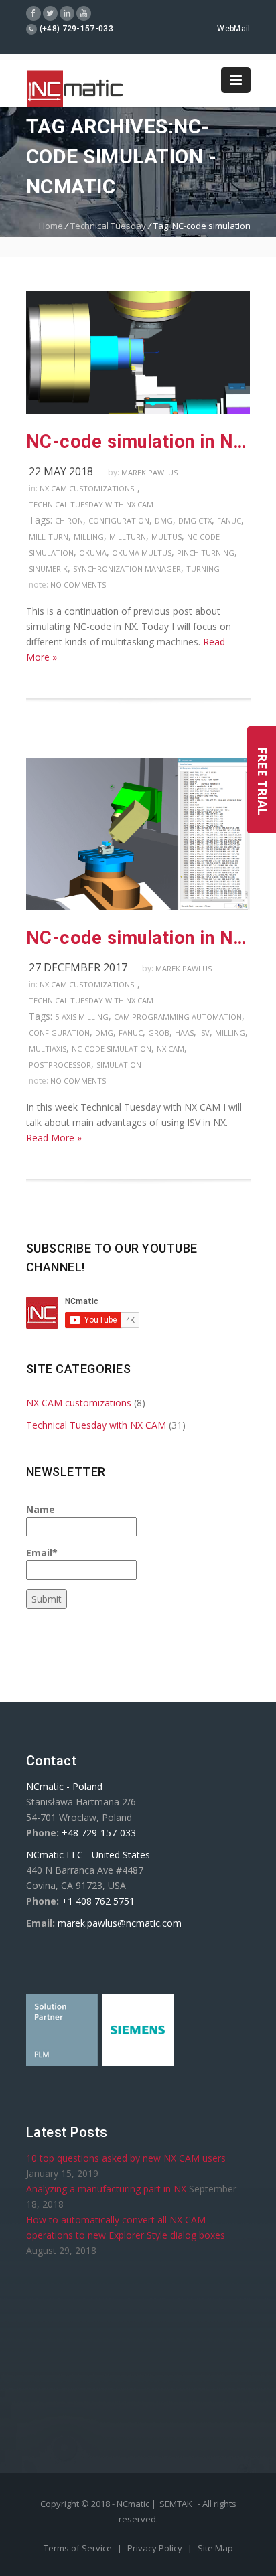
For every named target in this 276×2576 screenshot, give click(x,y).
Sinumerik (48, 569)
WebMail (233, 29)
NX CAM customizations (87, 488)
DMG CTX (195, 520)
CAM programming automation (178, 1017)
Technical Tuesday (108, 226)
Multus (166, 537)
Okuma (93, 553)
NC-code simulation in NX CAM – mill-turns (138, 442)
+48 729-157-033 (99, 1833)
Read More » (54, 1138)
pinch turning (206, 553)
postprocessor (60, 1065)
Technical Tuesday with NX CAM (91, 504)
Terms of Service (79, 2548)
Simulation (119, 1065)
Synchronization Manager (127, 569)
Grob (159, 1033)
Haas (184, 1033)
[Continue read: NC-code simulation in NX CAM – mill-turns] (138, 411)
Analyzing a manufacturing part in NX (106, 2189)
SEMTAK (176, 2504)
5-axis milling (82, 1017)
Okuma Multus (142, 553)
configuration (119, 520)
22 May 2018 (61, 471)
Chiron (69, 520)
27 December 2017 (78, 967)
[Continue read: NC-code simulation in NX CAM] (138, 907)
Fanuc (229, 520)
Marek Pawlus (149, 472)
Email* (42, 1553)
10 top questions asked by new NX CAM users (126, 2158)
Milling (89, 537)
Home (51, 226)
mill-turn (49, 537)
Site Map (215, 2548)
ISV (204, 1033)
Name (41, 1509)
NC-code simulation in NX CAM (138, 938)
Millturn (128, 537)
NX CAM (170, 1049)
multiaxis (48, 1049)
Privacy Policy (156, 2548)
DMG (164, 520)
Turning (203, 569)
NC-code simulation (112, 1049)
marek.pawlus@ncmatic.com (120, 1923)
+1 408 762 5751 (98, 1901)
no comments (78, 585)
